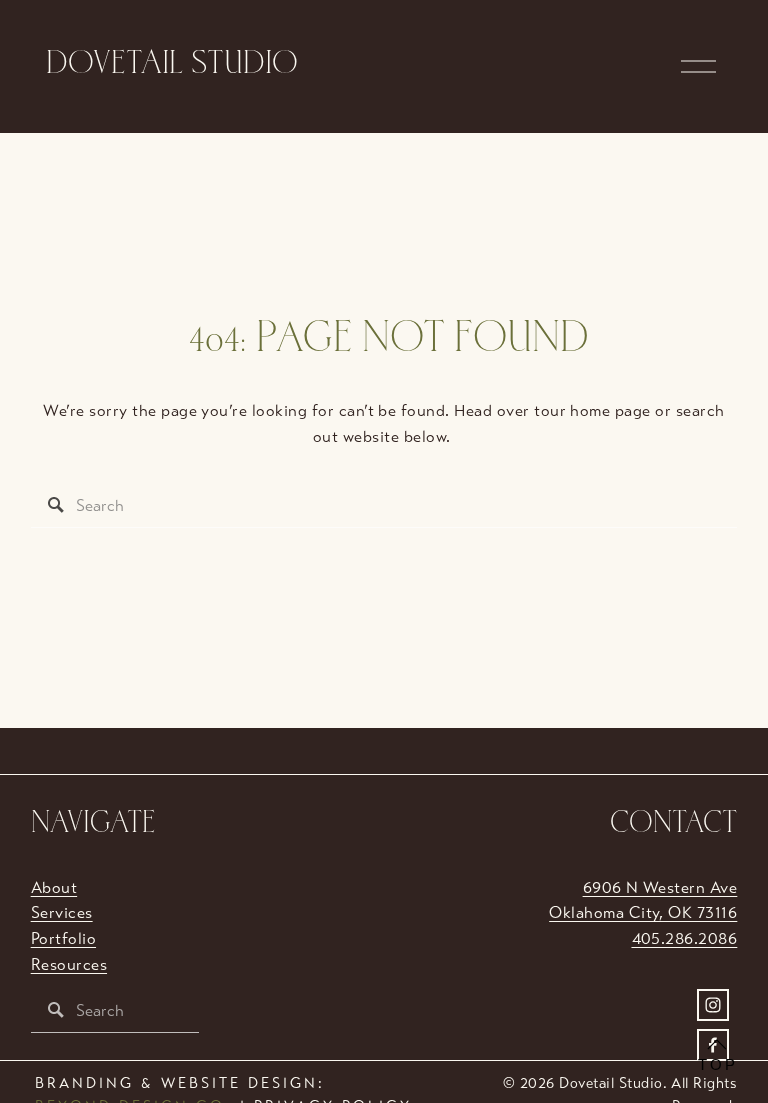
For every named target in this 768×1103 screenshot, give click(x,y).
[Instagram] (713, 1005)
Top (718, 1064)
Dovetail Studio (172, 65)
